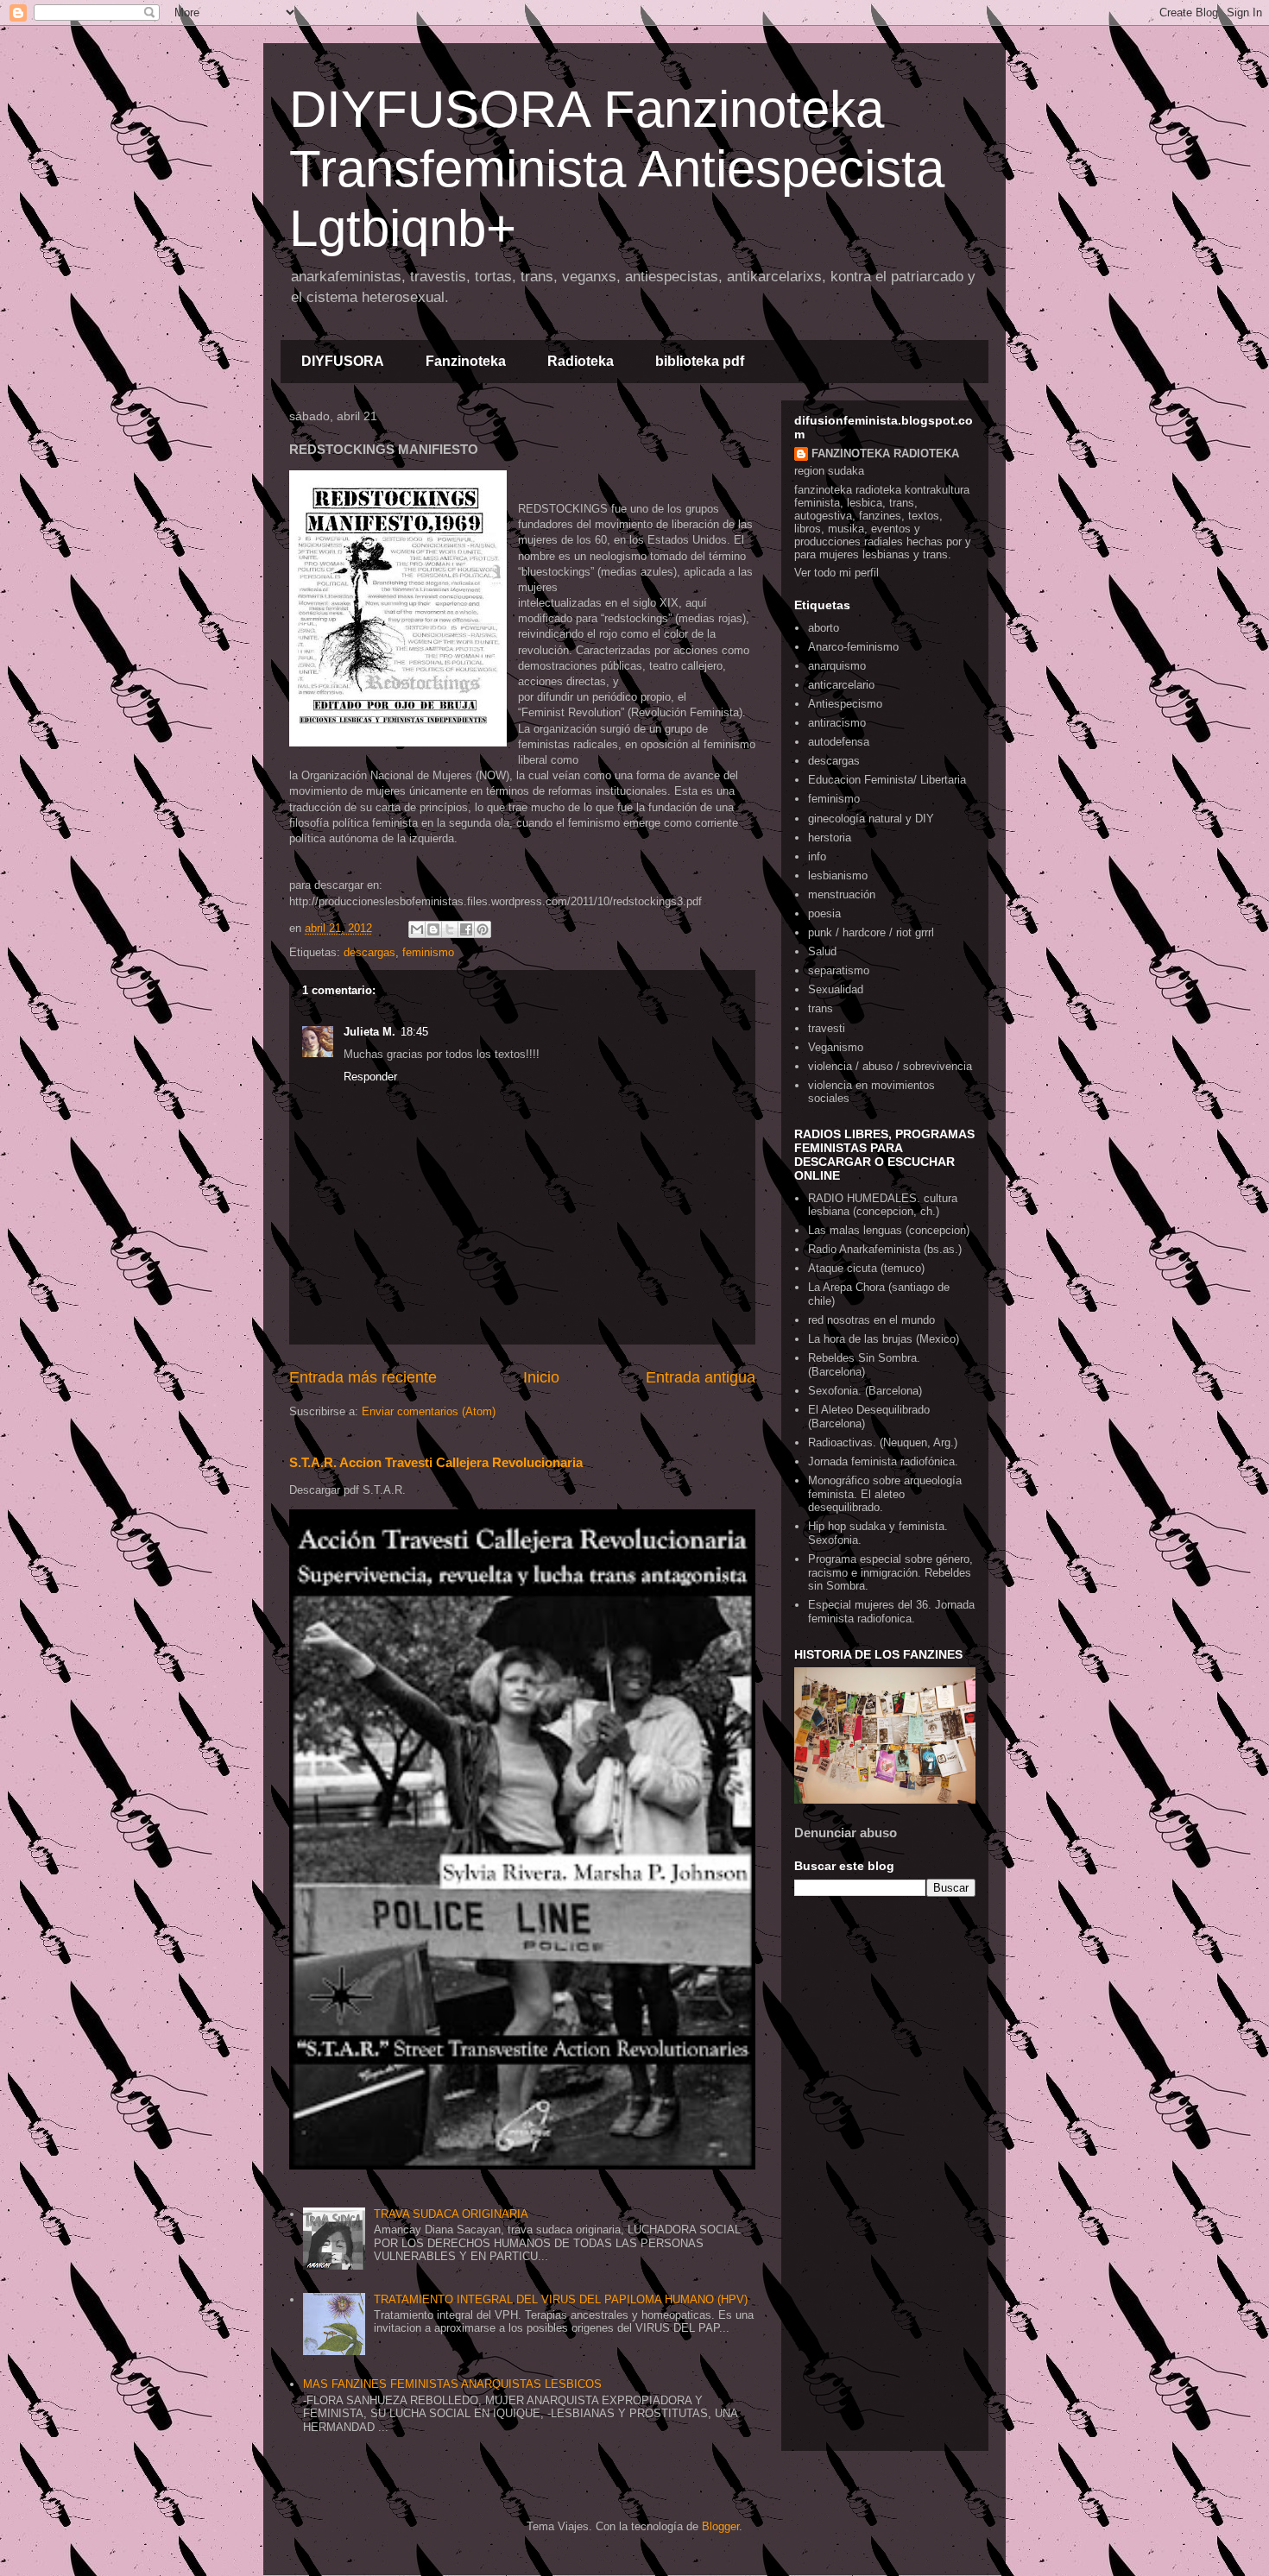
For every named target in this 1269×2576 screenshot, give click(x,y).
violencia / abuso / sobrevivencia (890, 1066)
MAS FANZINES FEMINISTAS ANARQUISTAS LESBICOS (452, 2384)
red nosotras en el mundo (871, 1320)
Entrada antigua (701, 1377)
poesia (824, 913)
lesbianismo (838, 875)
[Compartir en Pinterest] (483, 929)
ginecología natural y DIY (871, 819)
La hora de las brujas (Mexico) (884, 1339)
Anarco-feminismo (853, 647)
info (817, 857)
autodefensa (839, 742)
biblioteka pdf (700, 361)
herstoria (830, 838)
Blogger (720, 2526)
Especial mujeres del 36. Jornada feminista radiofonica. (891, 1612)
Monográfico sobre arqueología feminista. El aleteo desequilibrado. (885, 1494)
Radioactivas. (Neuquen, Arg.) (883, 1442)
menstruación (842, 894)
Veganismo (836, 1047)
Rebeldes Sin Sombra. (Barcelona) (864, 1365)
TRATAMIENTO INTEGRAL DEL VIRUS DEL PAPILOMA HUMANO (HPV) (561, 2299)
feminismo (428, 952)
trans (821, 1008)
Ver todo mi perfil (837, 573)
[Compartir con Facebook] (466, 929)
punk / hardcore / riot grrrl (871, 932)
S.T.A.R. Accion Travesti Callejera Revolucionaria (436, 1462)
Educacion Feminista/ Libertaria (887, 780)
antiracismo (837, 723)
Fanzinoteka (466, 361)
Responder (370, 1077)
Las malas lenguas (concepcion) (889, 1230)
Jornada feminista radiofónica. (883, 1461)
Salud (822, 951)
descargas (369, 952)
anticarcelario (841, 685)
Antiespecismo (845, 704)
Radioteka (581, 361)
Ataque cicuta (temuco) (866, 1268)
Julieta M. (369, 1032)
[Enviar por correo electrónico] (417, 929)
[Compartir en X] (450, 929)
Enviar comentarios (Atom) (429, 1411)
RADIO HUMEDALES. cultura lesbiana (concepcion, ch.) (883, 1205)
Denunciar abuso (846, 1833)
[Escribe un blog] (433, 929)
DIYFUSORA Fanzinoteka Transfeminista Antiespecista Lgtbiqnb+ (617, 169)
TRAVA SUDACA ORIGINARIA (451, 2214)
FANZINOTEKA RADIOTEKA (885, 453)
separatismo (839, 970)
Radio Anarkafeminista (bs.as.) (885, 1249)
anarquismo (837, 666)
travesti (827, 1028)
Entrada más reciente (363, 1377)
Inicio (541, 1377)
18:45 (414, 1032)
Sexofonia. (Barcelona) (865, 1391)
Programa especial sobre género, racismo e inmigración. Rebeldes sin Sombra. (890, 1572)
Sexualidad (836, 989)
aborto (824, 628)
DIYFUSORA (343, 361)
